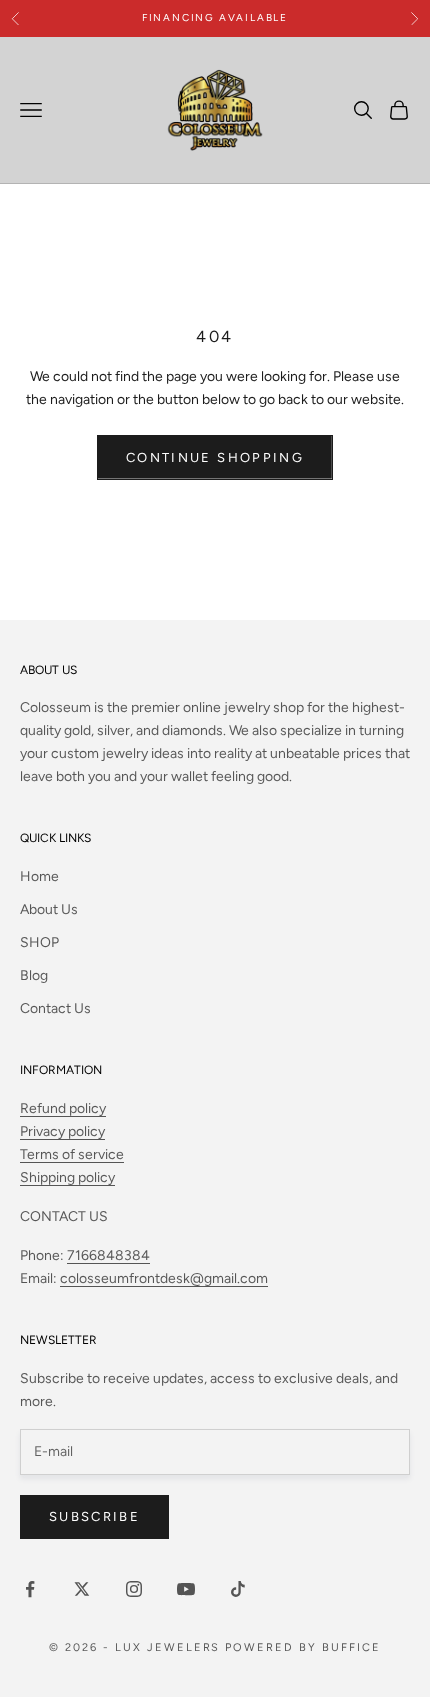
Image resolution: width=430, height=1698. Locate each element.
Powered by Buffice (303, 1647)
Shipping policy (67, 1177)
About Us (49, 909)
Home (39, 876)
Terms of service (72, 1154)
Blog (34, 975)
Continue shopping (215, 457)
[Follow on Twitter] (82, 1589)
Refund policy (63, 1108)
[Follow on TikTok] (238, 1589)
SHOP (39, 942)
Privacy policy (62, 1131)
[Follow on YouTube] (186, 1589)
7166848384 (108, 1255)
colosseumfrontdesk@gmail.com (164, 1278)
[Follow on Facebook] (30, 1589)
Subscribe (94, 1516)
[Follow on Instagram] (134, 1589)
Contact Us (55, 1008)
